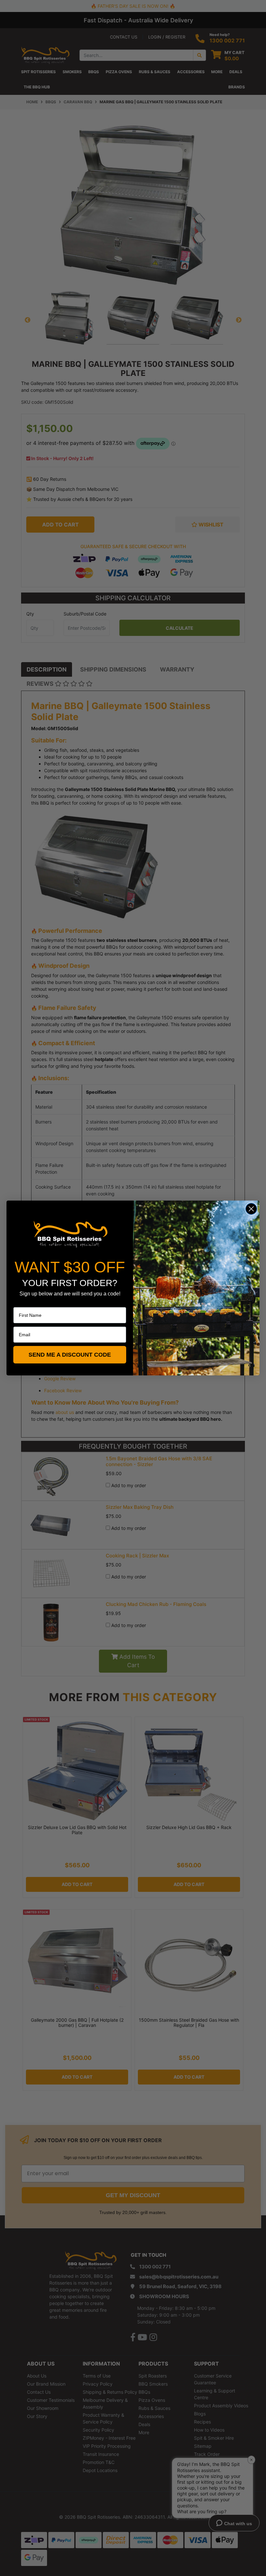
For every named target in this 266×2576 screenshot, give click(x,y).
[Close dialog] (251, 1209)
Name (19, 1303)
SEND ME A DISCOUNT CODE (70, 1355)
